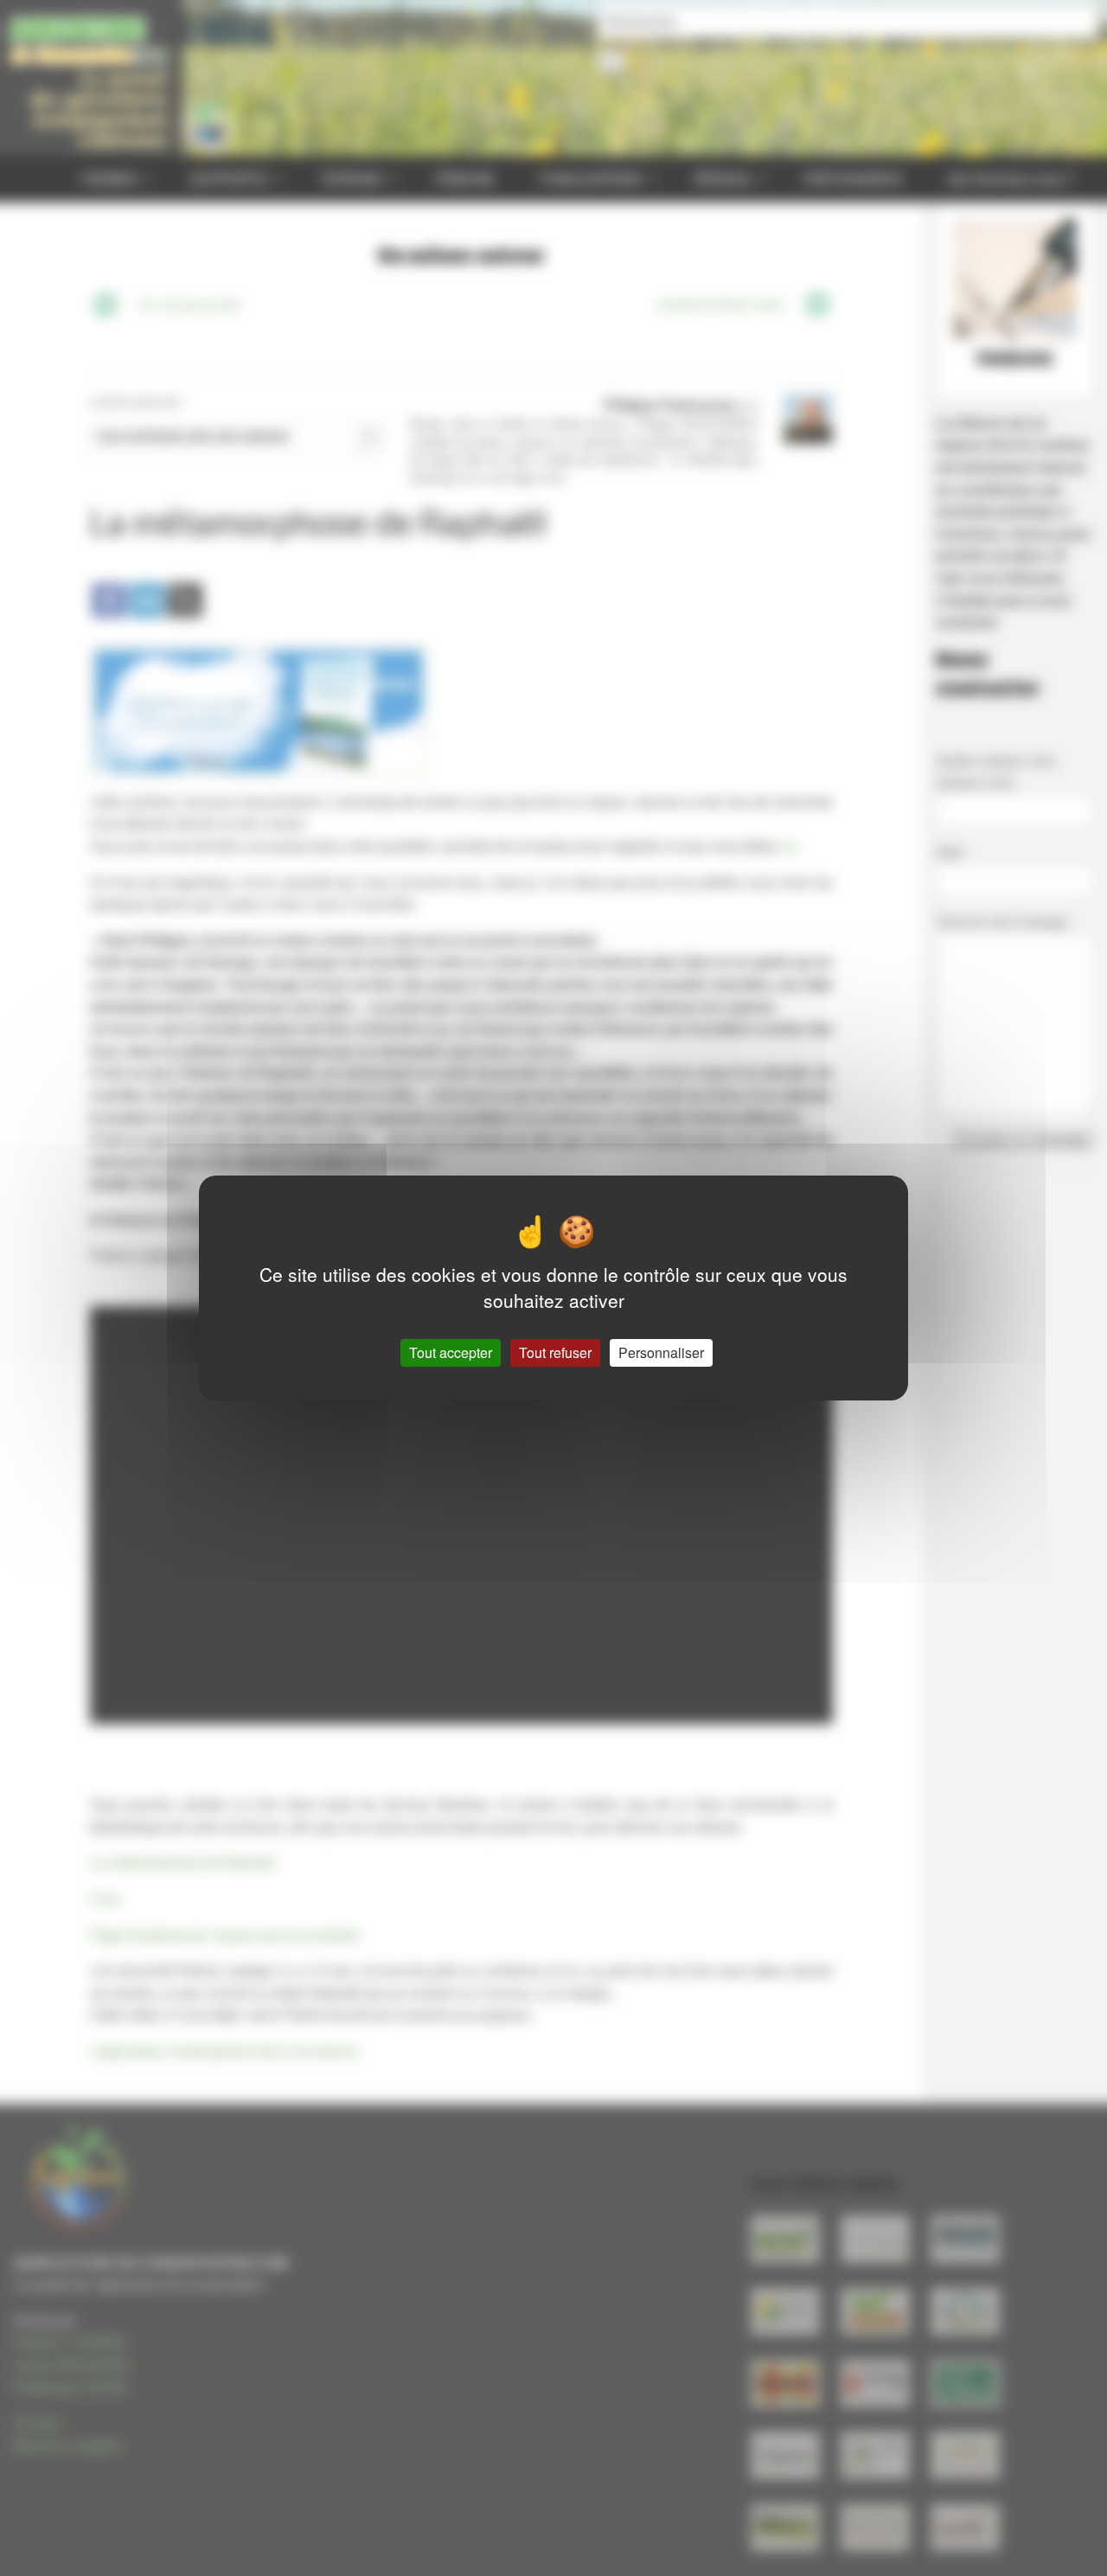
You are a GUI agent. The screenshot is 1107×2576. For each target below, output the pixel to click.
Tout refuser (555, 1352)
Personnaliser (661, 1352)
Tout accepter (451, 1352)
